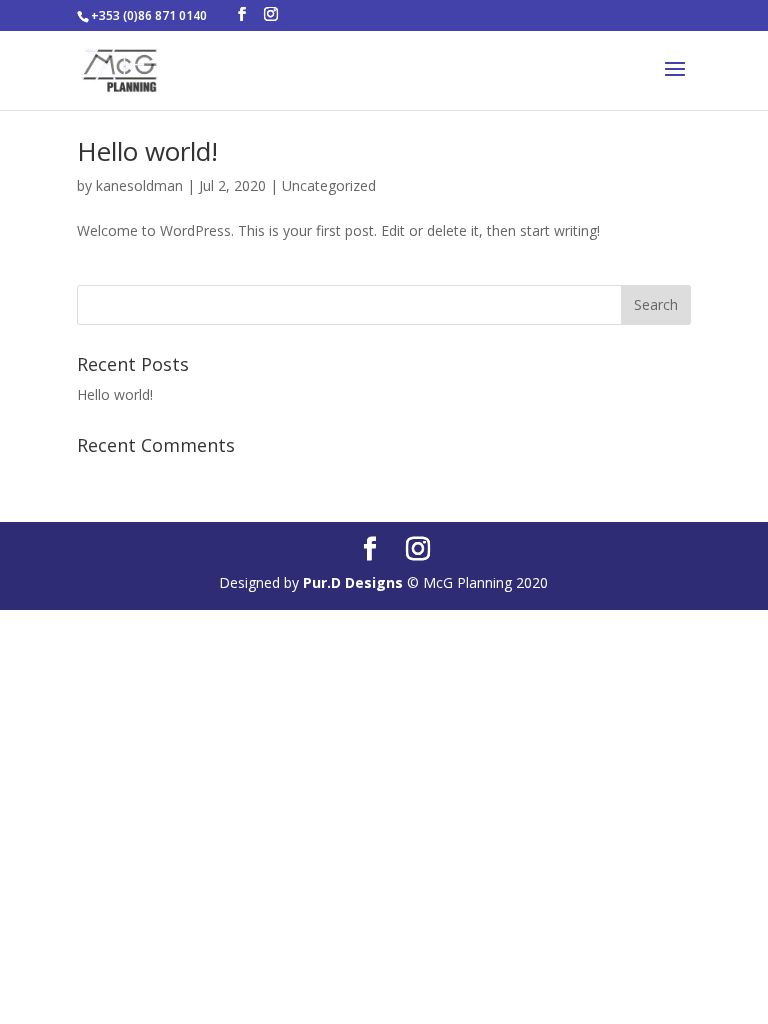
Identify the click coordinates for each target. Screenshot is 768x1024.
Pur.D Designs (355, 582)
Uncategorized (329, 185)
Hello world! (147, 151)
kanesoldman (139, 185)
